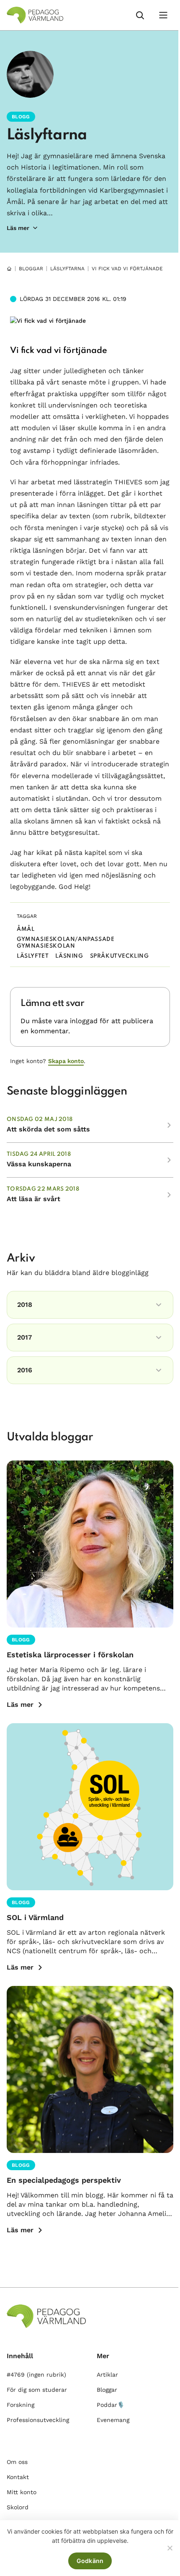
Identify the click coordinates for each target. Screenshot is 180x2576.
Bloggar (31, 269)
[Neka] (170, 2548)
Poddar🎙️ (111, 2405)
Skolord (18, 2507)
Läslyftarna (47, 135)
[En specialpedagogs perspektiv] (90, 2069)
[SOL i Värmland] (90, 1807)
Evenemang (113, 2420)
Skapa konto (66, 1061)
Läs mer (20, 1705)
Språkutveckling (120, 956)
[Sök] (140, 15)
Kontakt (18, 2477)
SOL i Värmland (35, 1917)
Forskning (21, 2405)
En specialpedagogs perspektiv (64, 2180)
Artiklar (107, 2375)
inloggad (84, 1021)
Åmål (26, 929)
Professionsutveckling (38, 2420)
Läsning (69, 956)
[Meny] (163, 15)
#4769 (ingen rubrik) (36, 2375)
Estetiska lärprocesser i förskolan (70, 1655)
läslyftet (33, 956)
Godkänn (90, 2561)
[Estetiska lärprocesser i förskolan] (90, 1544)
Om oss (17, 2462)
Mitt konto (22, 2492)
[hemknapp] (9, 269)
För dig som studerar (37, 2390)
